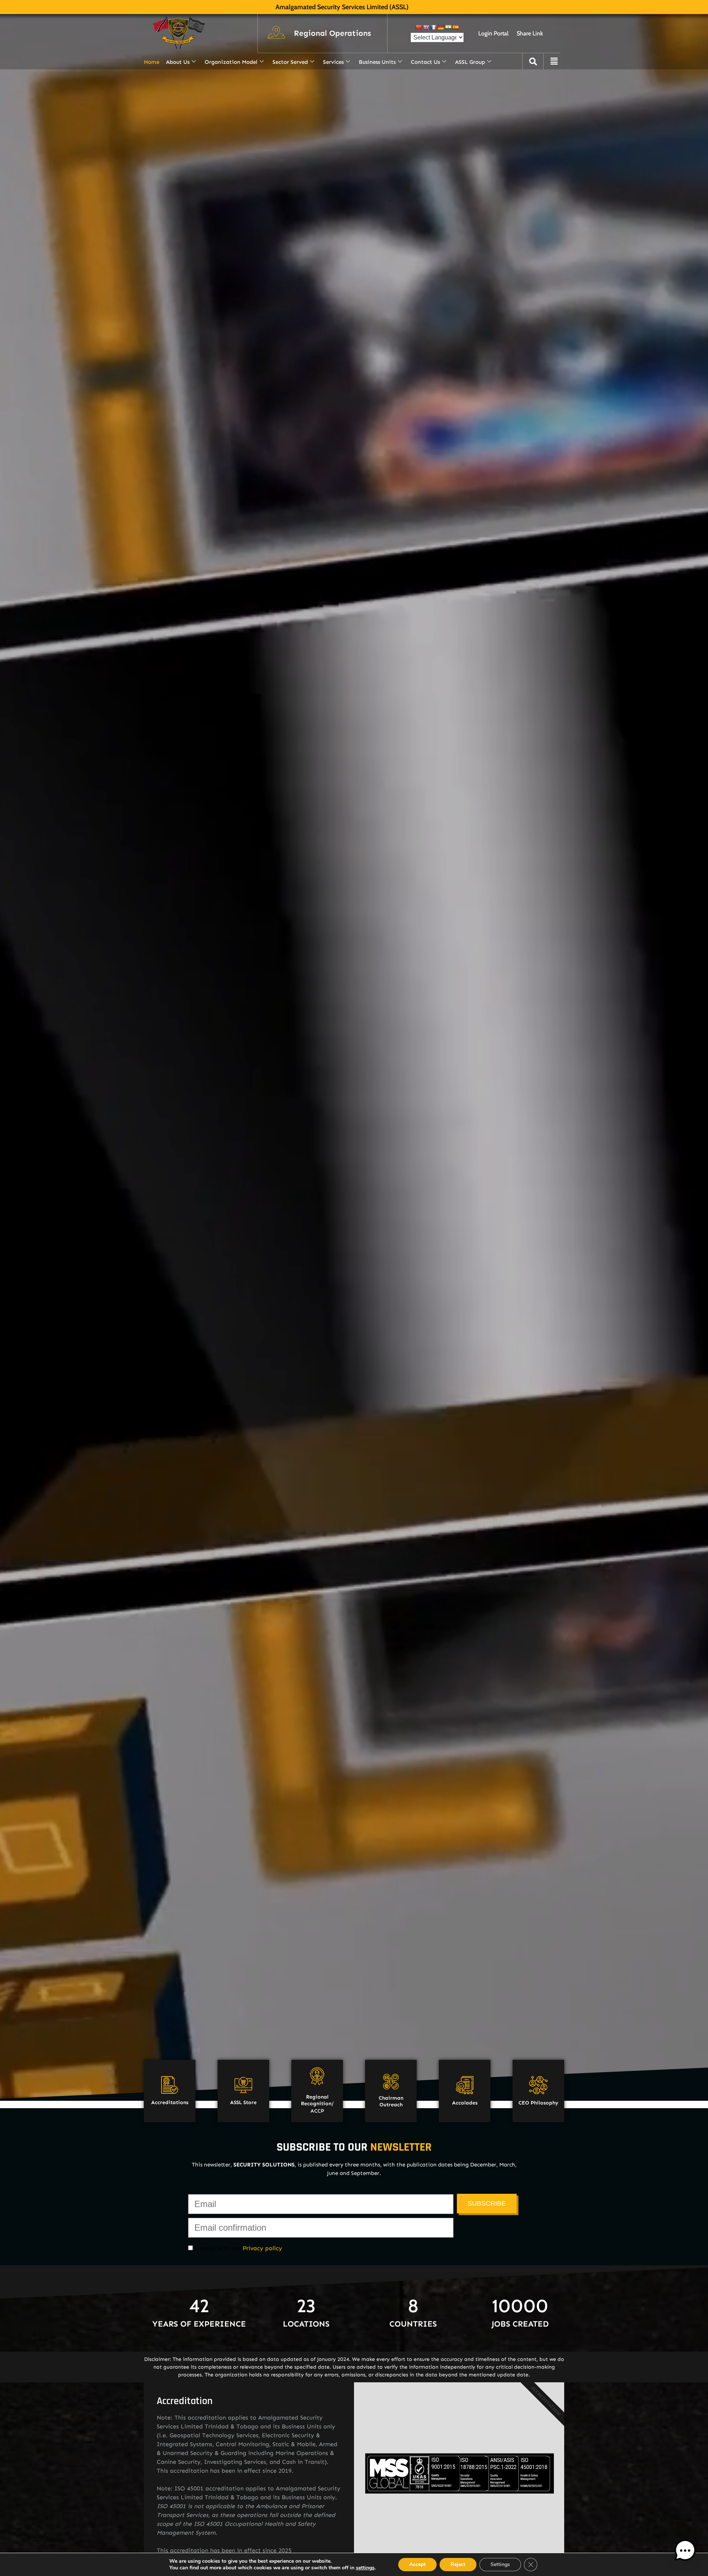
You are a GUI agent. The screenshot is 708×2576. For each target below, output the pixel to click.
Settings (500, 2564)
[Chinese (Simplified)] (419, 27)
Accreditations (170, 2102)
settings (365, 2568)
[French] (433, 27)
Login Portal (493, 33)
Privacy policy (262, 2248)
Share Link (530, 33)
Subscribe (487, 2203)
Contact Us (425, 62)
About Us (178, 62)
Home (152, 62)
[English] (426, 27)
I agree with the (237, 2248)
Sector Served (290, 62)
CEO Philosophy (538, 2103)
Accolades (465, 2103)
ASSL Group (470, 62)
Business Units (377, 62)
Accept (417, 2564)
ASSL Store (243, 2102)
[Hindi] (448, 27)
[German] (441, 27)
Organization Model (231, 62)
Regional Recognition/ (317, 2100)
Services (333, 62)
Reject (458, 2564)
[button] (332, 34)
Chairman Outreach (391, 2101)
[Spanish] (455, 27)
